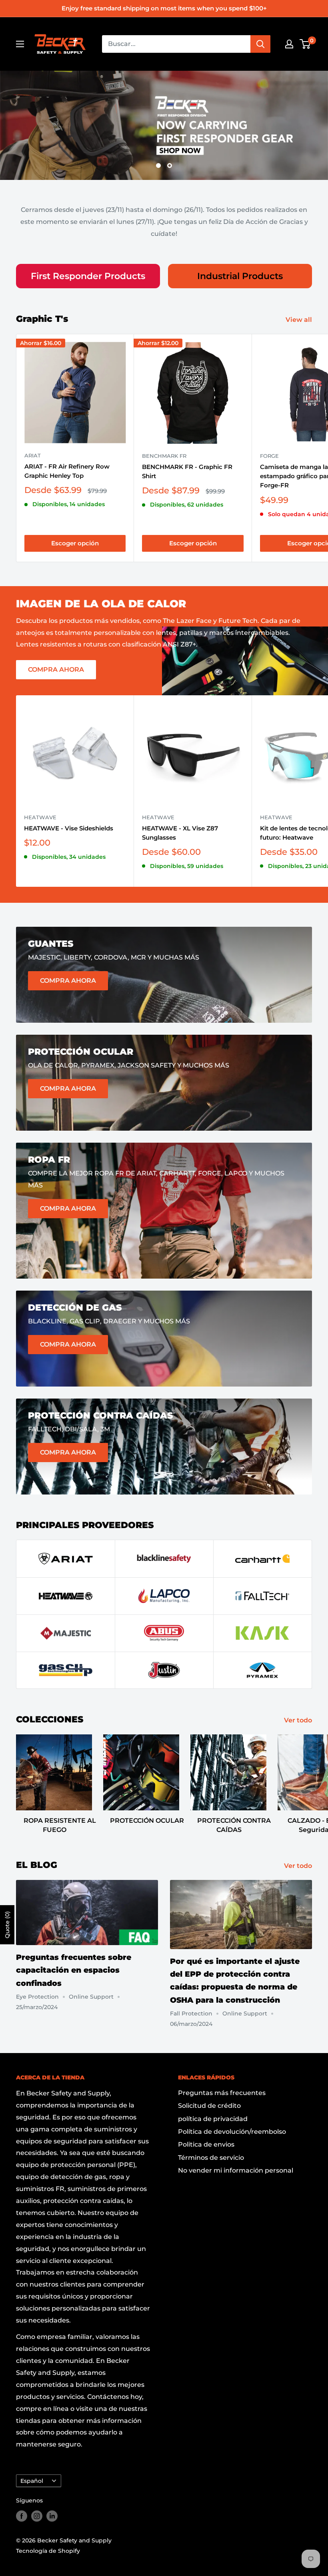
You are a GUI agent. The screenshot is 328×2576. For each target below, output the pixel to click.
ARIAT (33, 449)
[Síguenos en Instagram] (37, 2509)
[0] (305, 44)
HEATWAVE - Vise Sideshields (69, 821)
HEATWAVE (40, 810)
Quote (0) (7, 1925)
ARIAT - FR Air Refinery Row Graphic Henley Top (67, 464)
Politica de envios (206, 2138)
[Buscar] (260, 44)
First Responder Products (88, 269)
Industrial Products (240, 269)
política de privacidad (213, 2112)
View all (300, 313)
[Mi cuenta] (289, 44)
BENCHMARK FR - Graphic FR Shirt (187, 465)
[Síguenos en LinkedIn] (52, 2509)
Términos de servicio (211, 2151)
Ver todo (299, 1713)
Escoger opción (75, 536)
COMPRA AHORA (56, 663)
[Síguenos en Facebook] (22, 2509)
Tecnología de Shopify (48, 2544)
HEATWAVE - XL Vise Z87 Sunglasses (180, 826)
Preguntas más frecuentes (222, 2086)
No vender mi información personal (236, 2164)
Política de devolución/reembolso (232, 2125)
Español (32, 2474)
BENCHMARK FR (164, 449)
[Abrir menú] (20, 44)
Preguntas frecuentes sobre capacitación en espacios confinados (74, 1963)
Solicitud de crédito (209, 2099)
